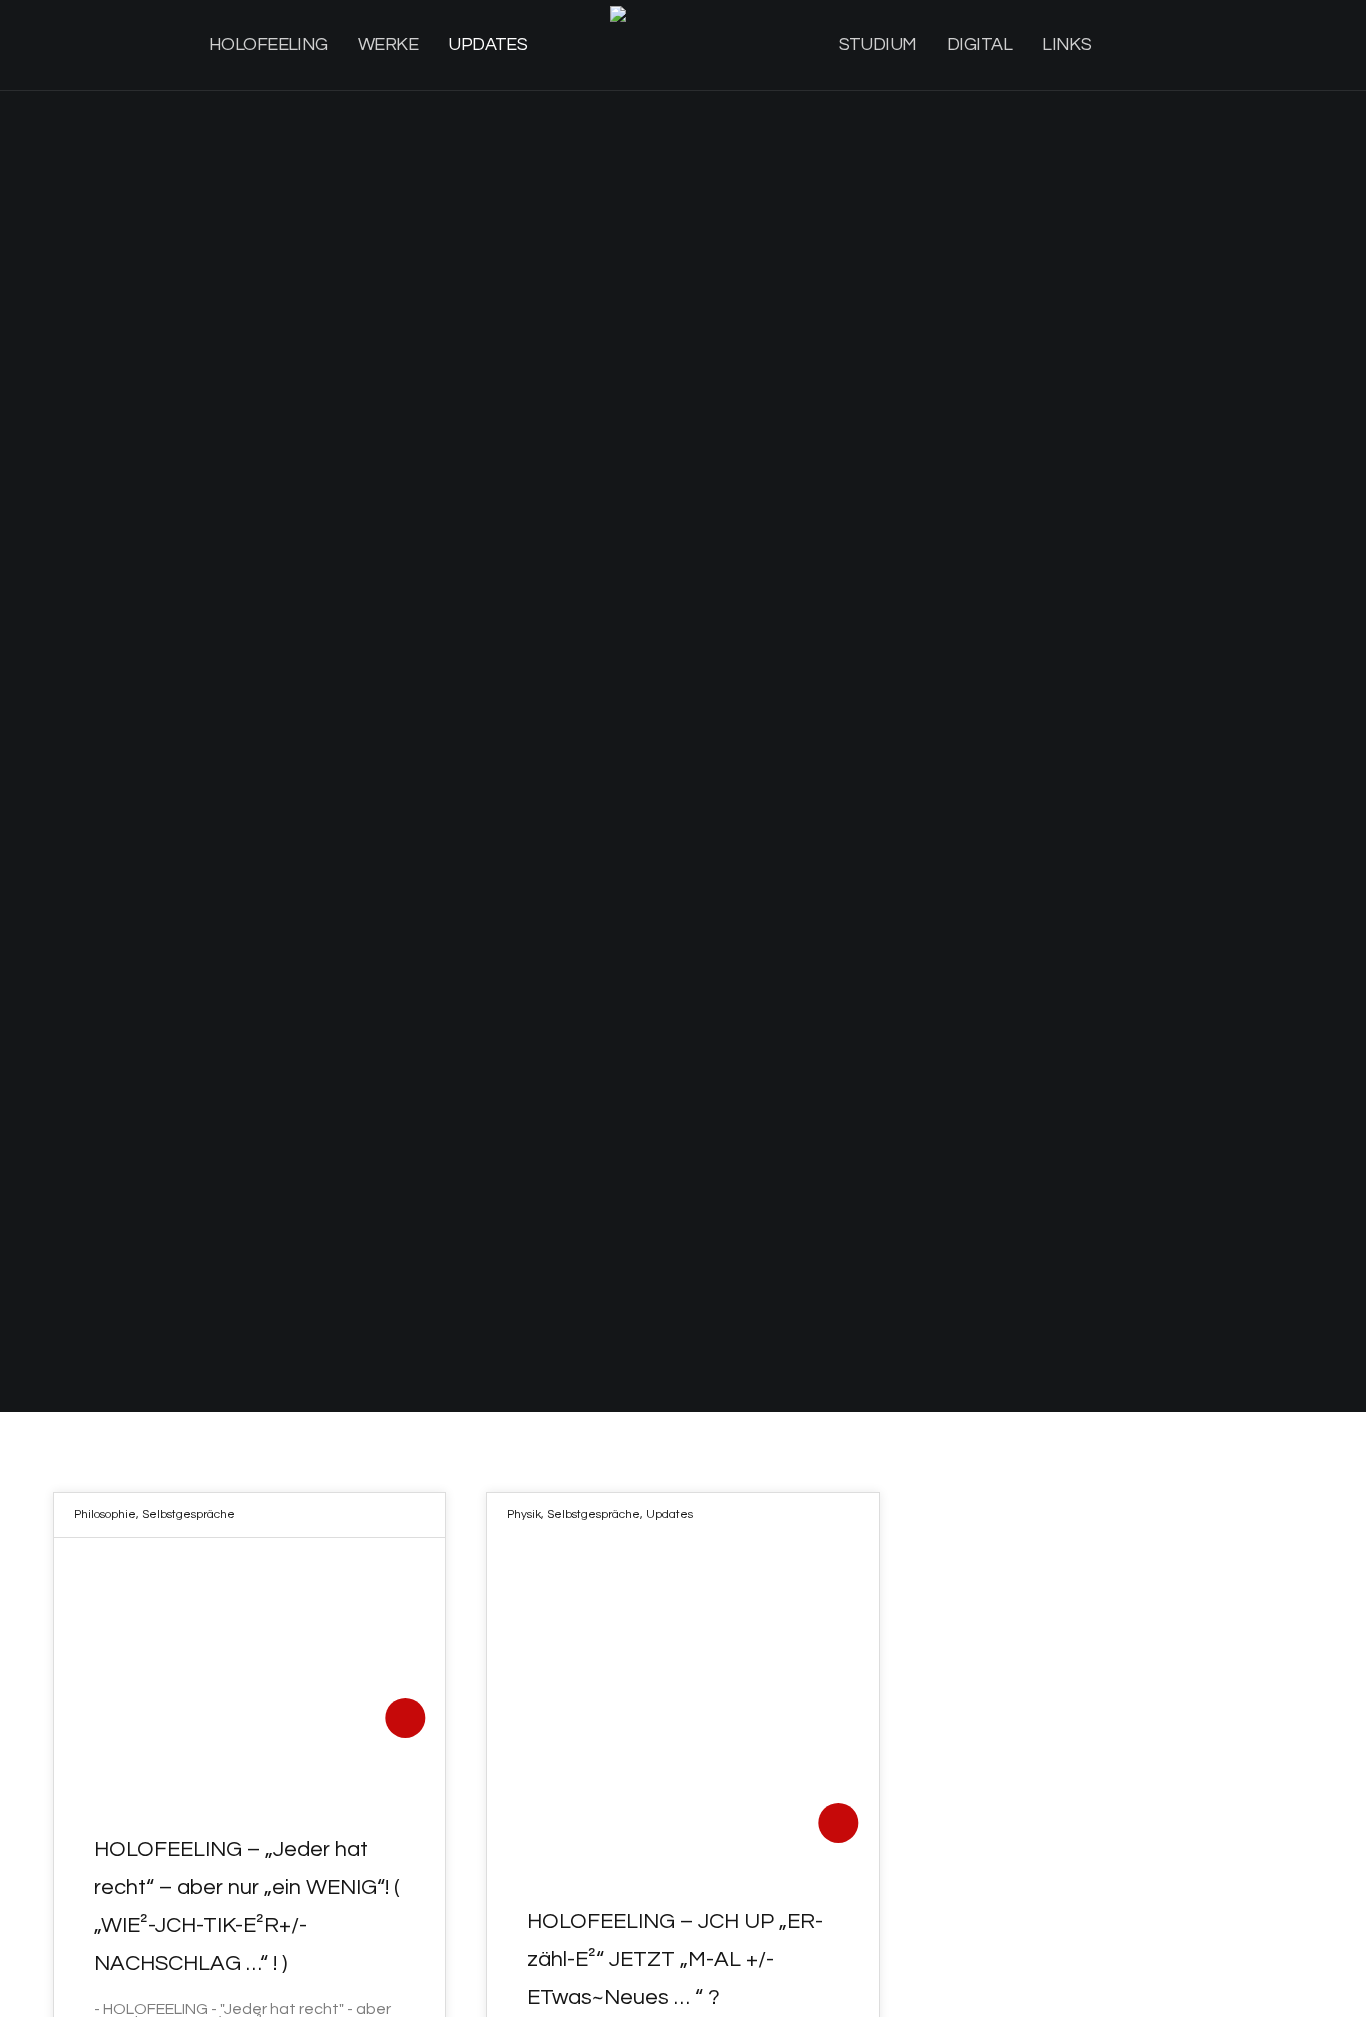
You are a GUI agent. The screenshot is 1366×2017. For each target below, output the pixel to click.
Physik (524, 1514)
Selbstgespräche (188, 1514)
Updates (669, 1514)
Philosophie (105, 1514)
